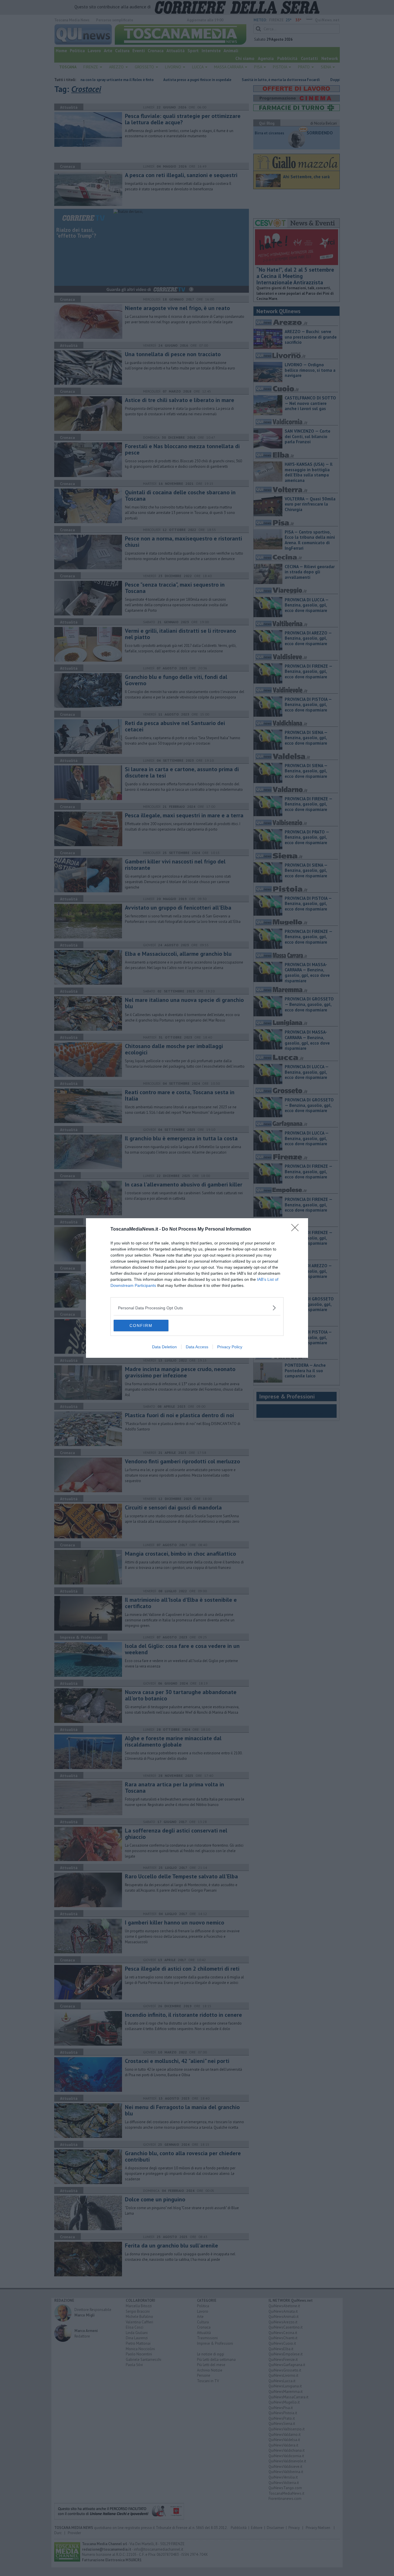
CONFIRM (141, 1325)
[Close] (297, 1229)
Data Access (197, 1347)
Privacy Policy (230, 1347)
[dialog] (197, 1288)
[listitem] (197, 1308)
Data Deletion (164, 1347)
